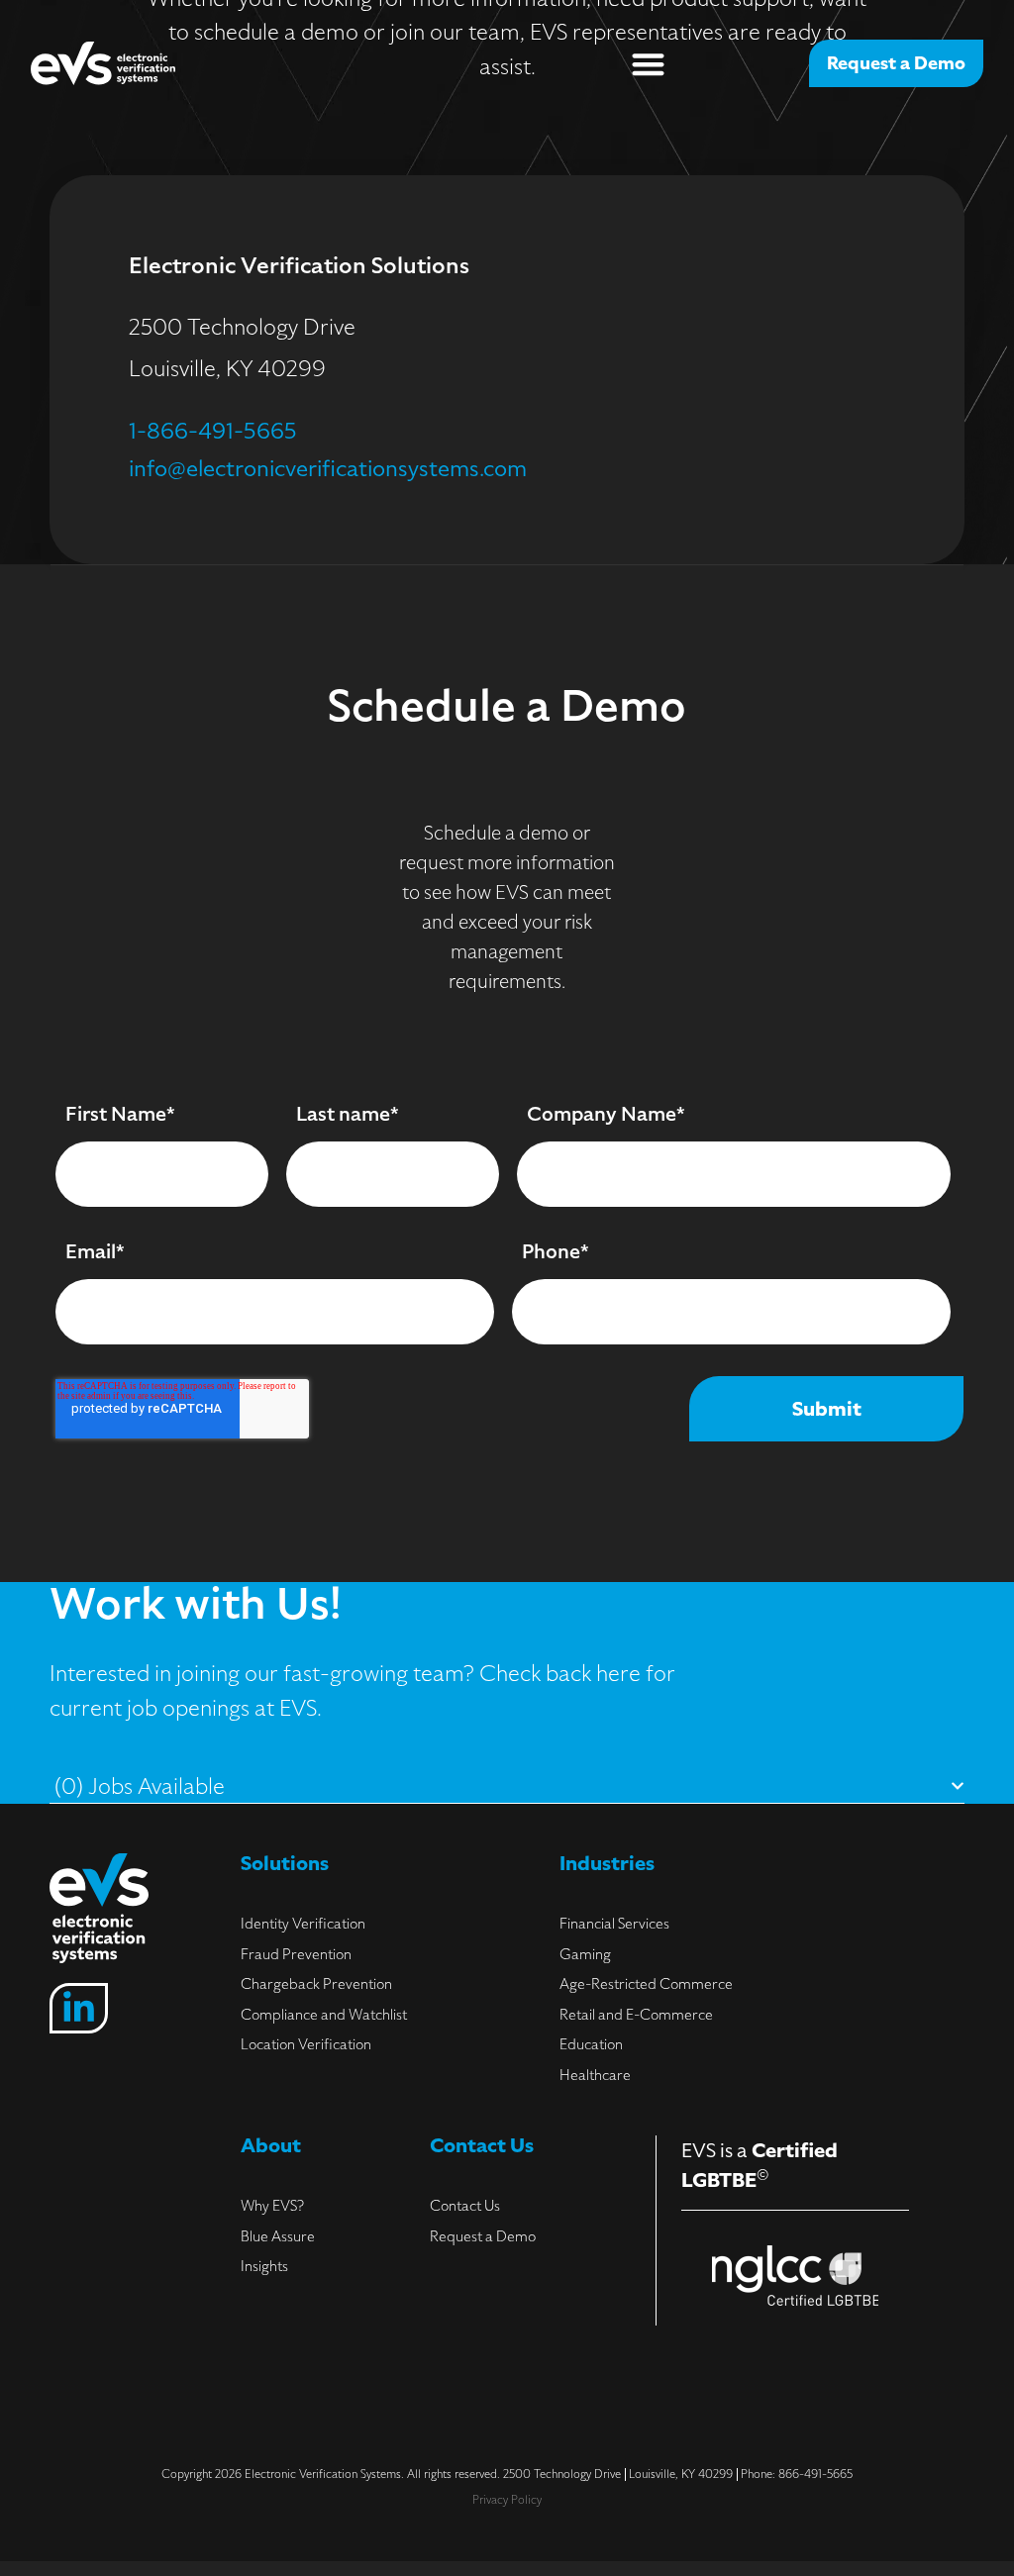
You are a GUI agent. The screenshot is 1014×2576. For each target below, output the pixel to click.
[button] (648, 64)
